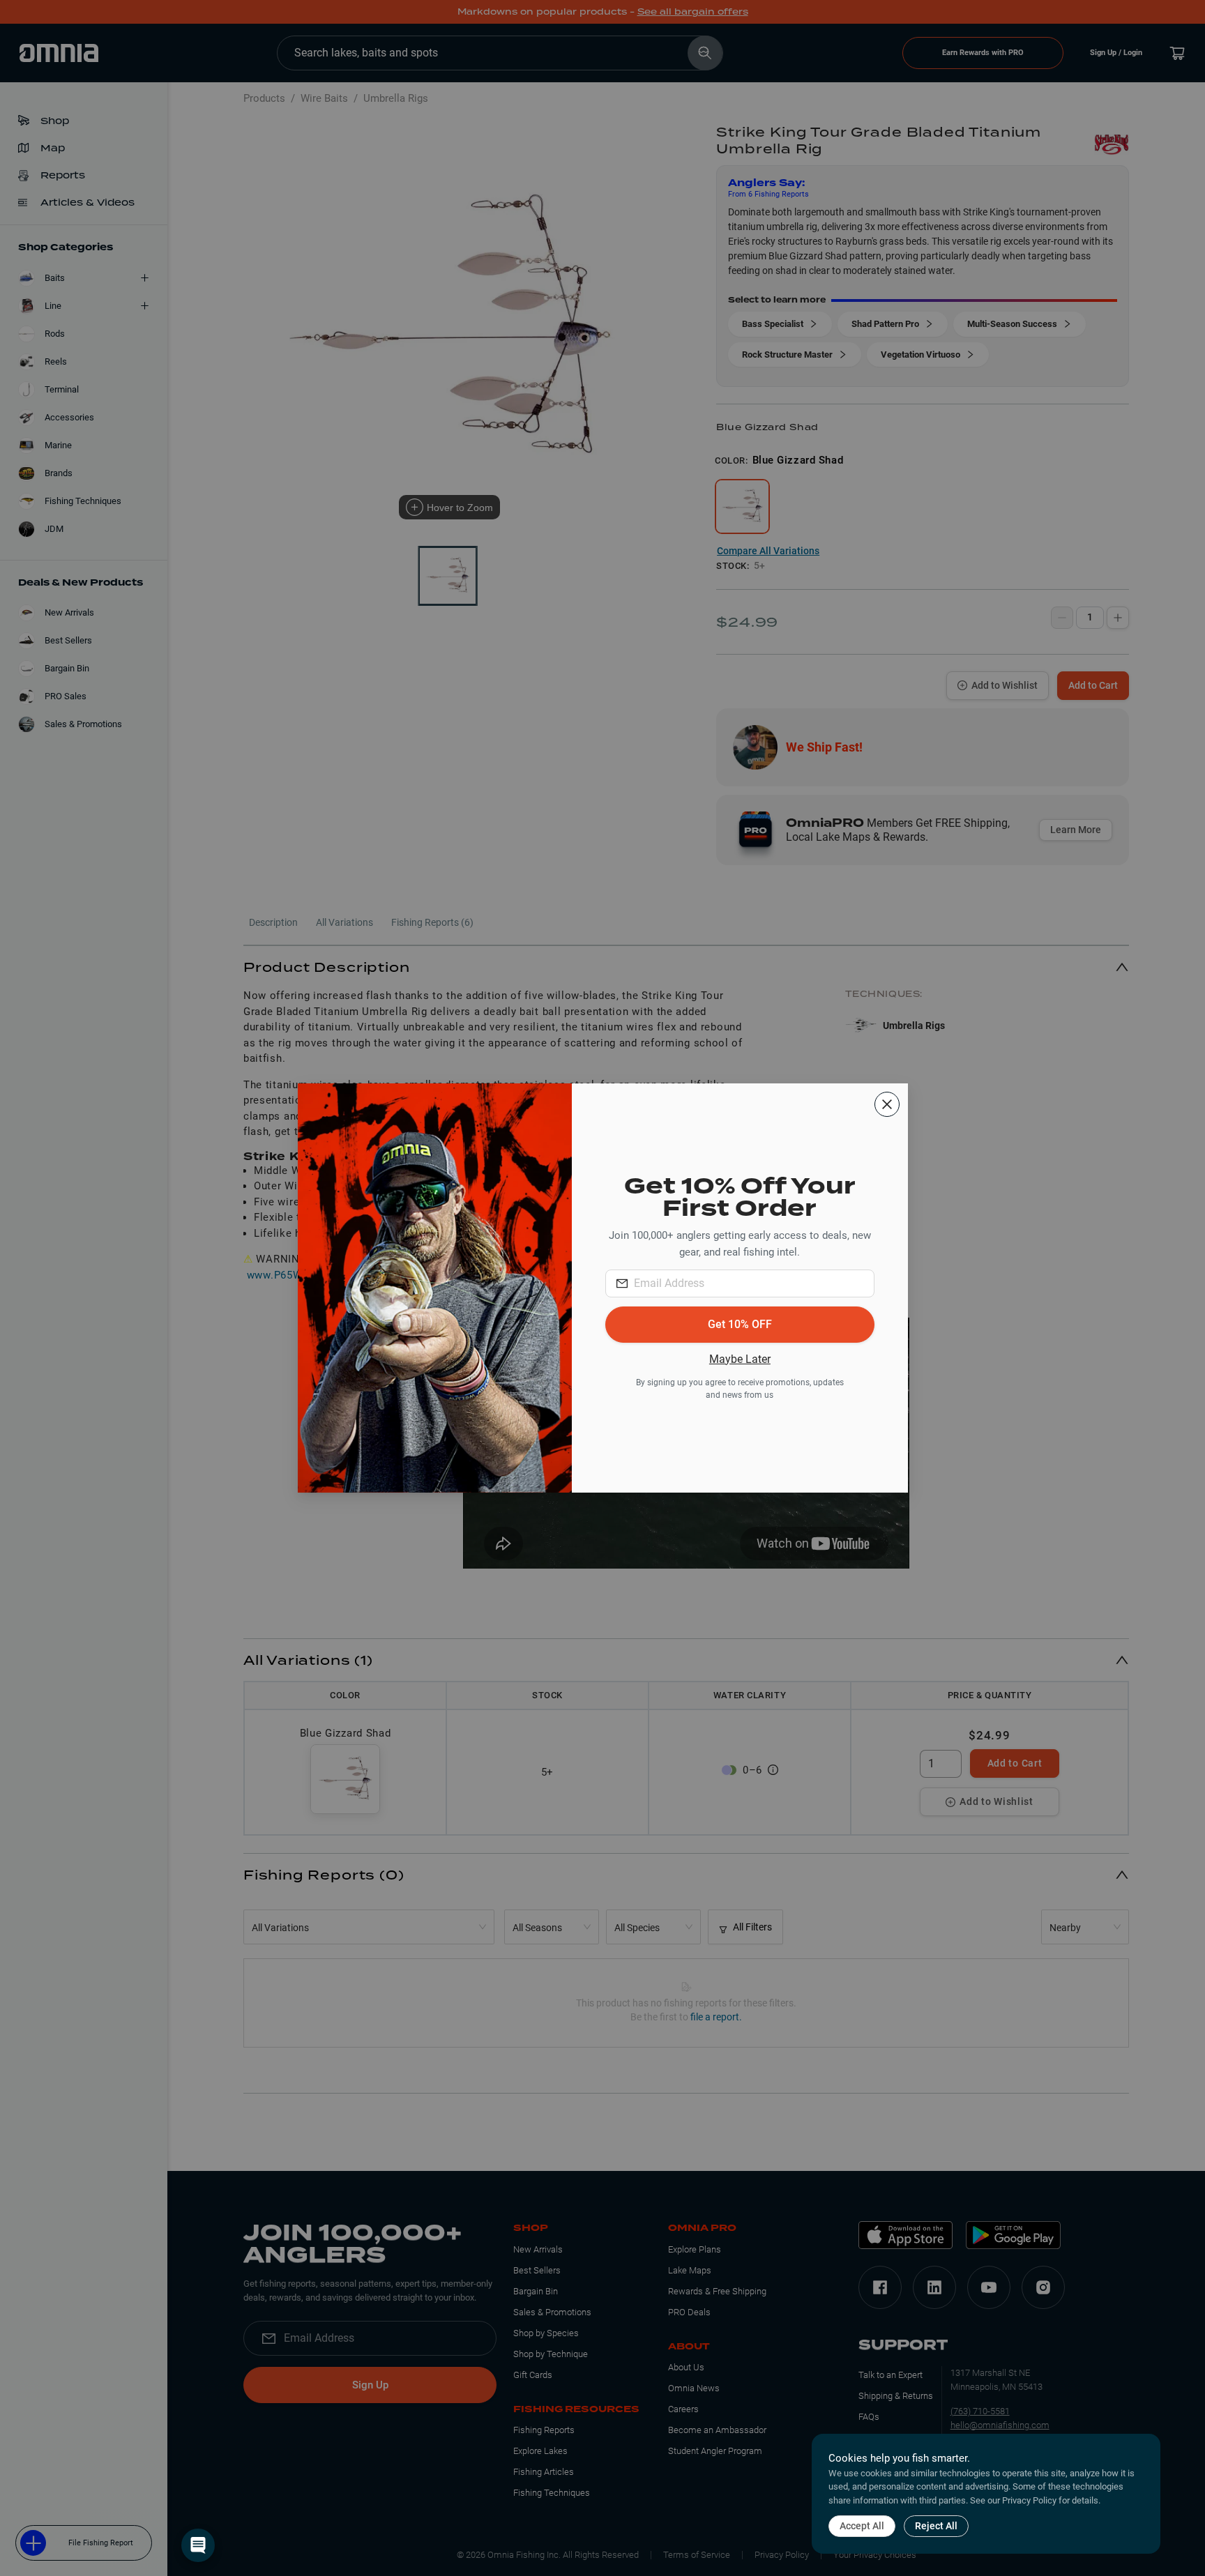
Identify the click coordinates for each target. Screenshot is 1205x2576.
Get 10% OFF (740, 1324)
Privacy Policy (1029, 2500)
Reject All (936, 2526)
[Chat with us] (198, 2545)
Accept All (862, 2526)
